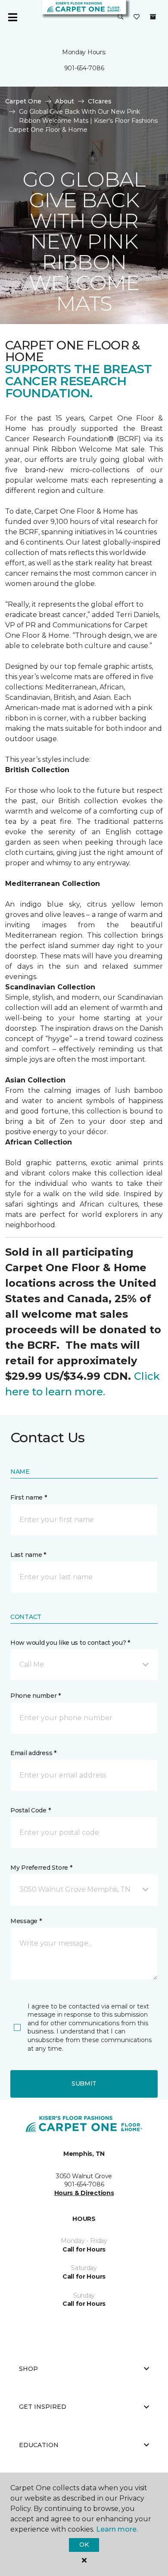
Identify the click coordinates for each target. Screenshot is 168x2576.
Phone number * (36, 1696)
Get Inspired (43, 2407)
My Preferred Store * (41, 1868)
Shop (28, 2369)
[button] (121, 17)
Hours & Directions (84, 2193)
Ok (84, 2545)
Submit (84, 2083)
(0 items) (153, 17)
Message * (26, 1921)
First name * (29, 1497)
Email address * (33, 1753)
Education (39, 2445)
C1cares (100, 101)
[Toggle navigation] (12, 17)
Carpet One (23, 101)
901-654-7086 (84, 68)
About (65, 101)
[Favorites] (137, 17)
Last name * (28, 1555)
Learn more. (117, 2529)
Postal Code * (30, 1810)
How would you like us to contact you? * (70, 1643)
